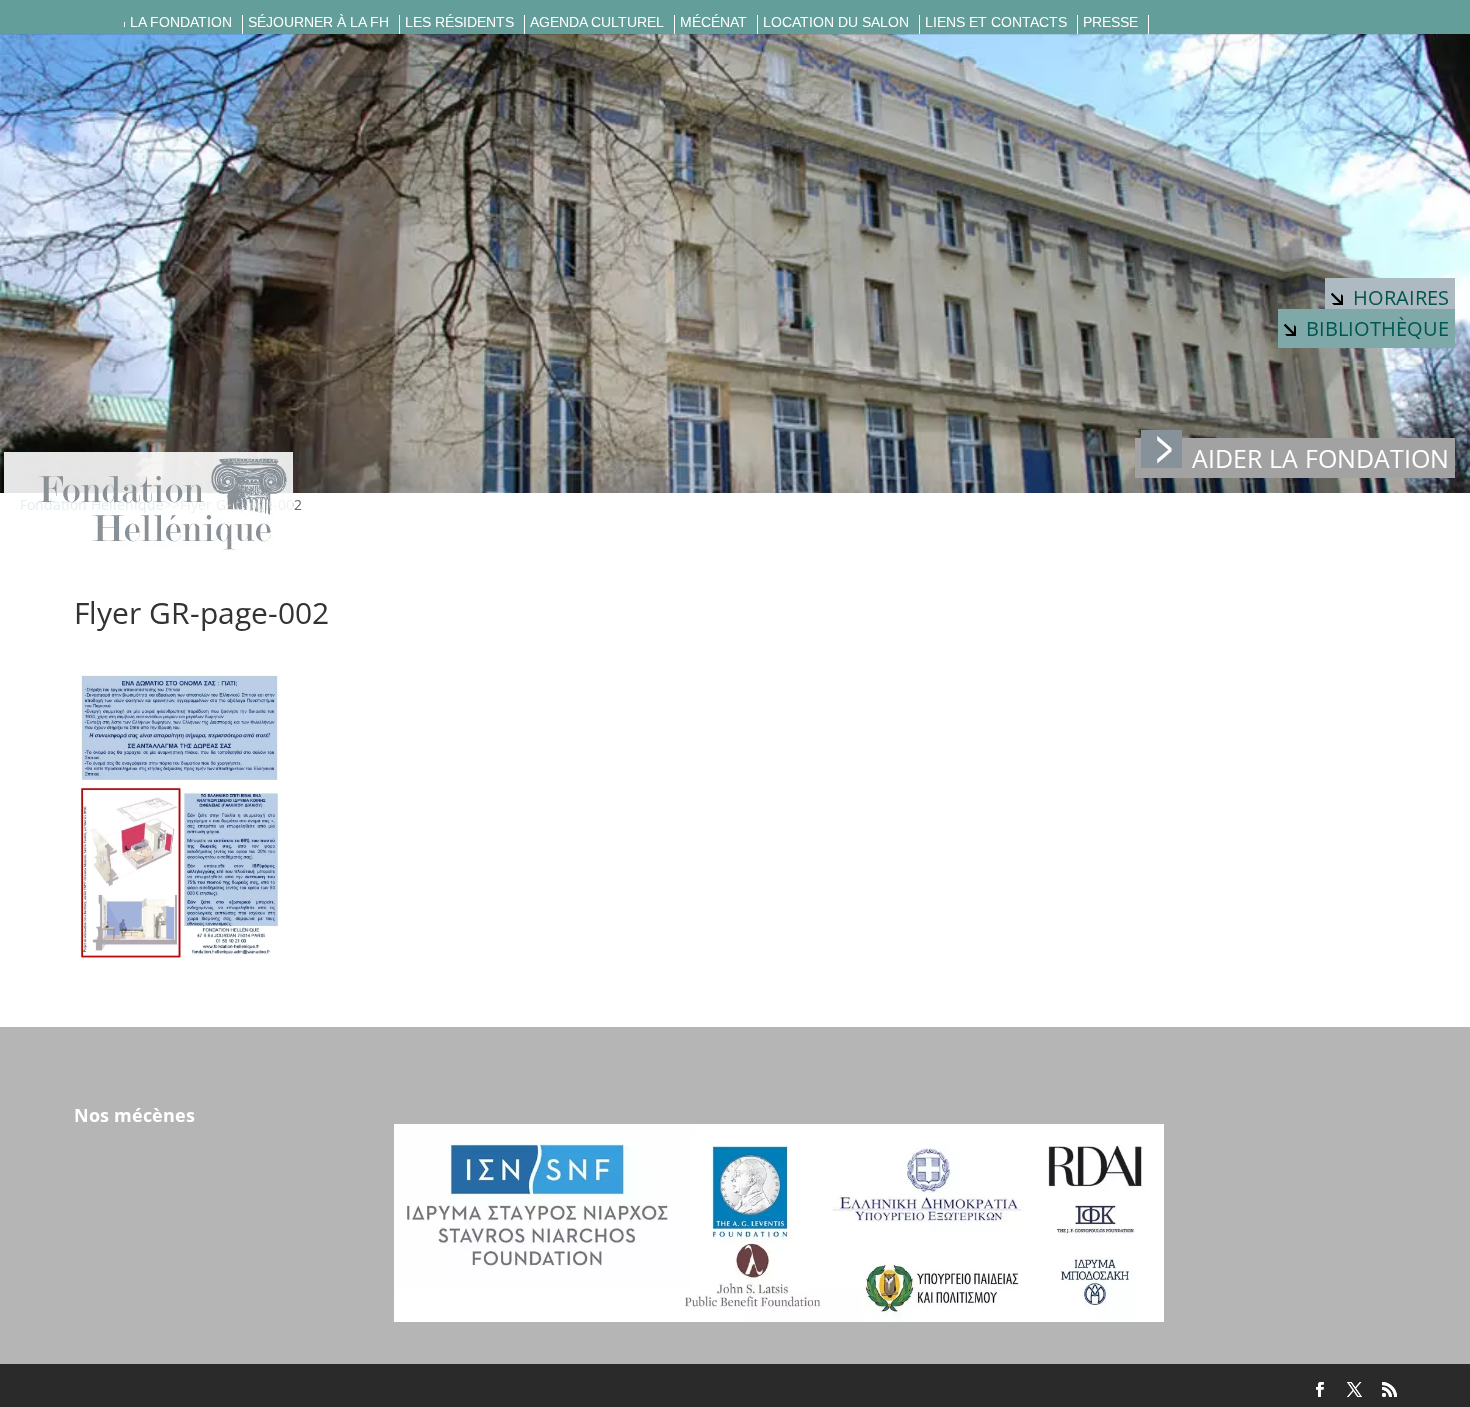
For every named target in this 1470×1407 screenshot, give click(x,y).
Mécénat (713, 22)
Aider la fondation (1320, 458)
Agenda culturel (597, 22)
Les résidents (459, 22)
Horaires (1401, 297)
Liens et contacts (996, 22)
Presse (1110, 22)
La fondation (181, 22)
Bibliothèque (1377, 328)
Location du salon (836, 22)
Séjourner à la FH (318, 22)
